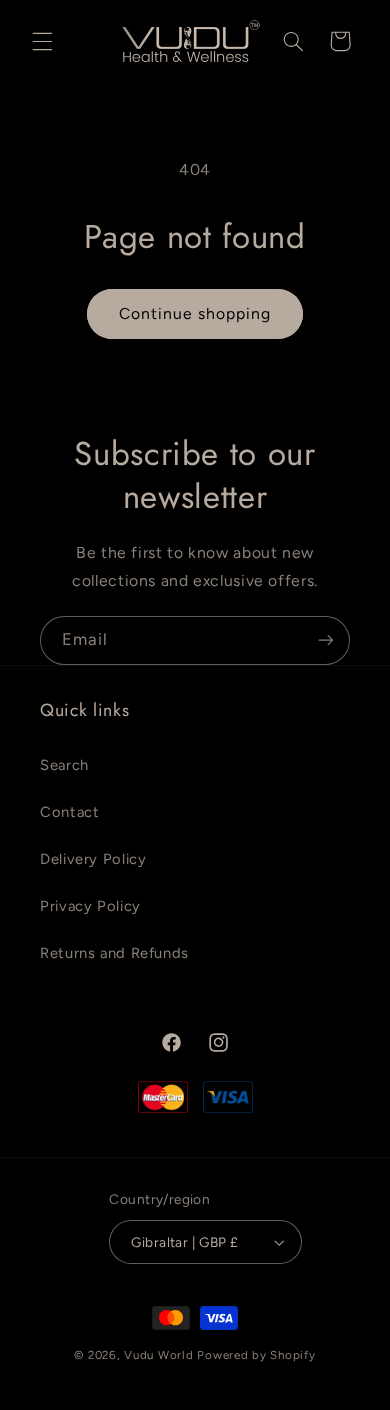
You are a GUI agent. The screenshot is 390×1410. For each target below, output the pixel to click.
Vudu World (158, 1355)
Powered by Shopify (256, 1355)
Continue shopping (195, 313)
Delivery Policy (93, 859)
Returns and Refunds (114, 953)
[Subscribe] (326, 640)
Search (64, 765)
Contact (69, 812)
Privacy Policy (90, 906)
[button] (42, 41)
